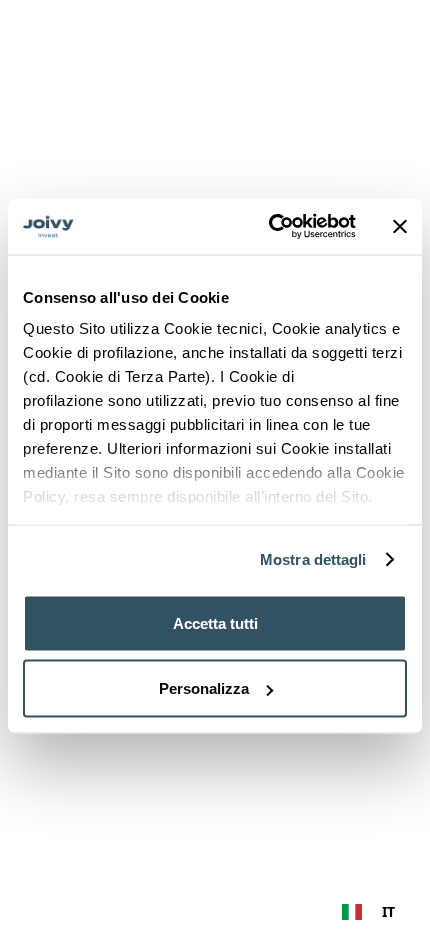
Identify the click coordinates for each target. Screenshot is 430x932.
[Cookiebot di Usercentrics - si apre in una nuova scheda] (270, 227)
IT (388, 912)
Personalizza (204, 688)
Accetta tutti (215, 622)
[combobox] (368, 912)
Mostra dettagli (313, 559)
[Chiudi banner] (400, 226)
